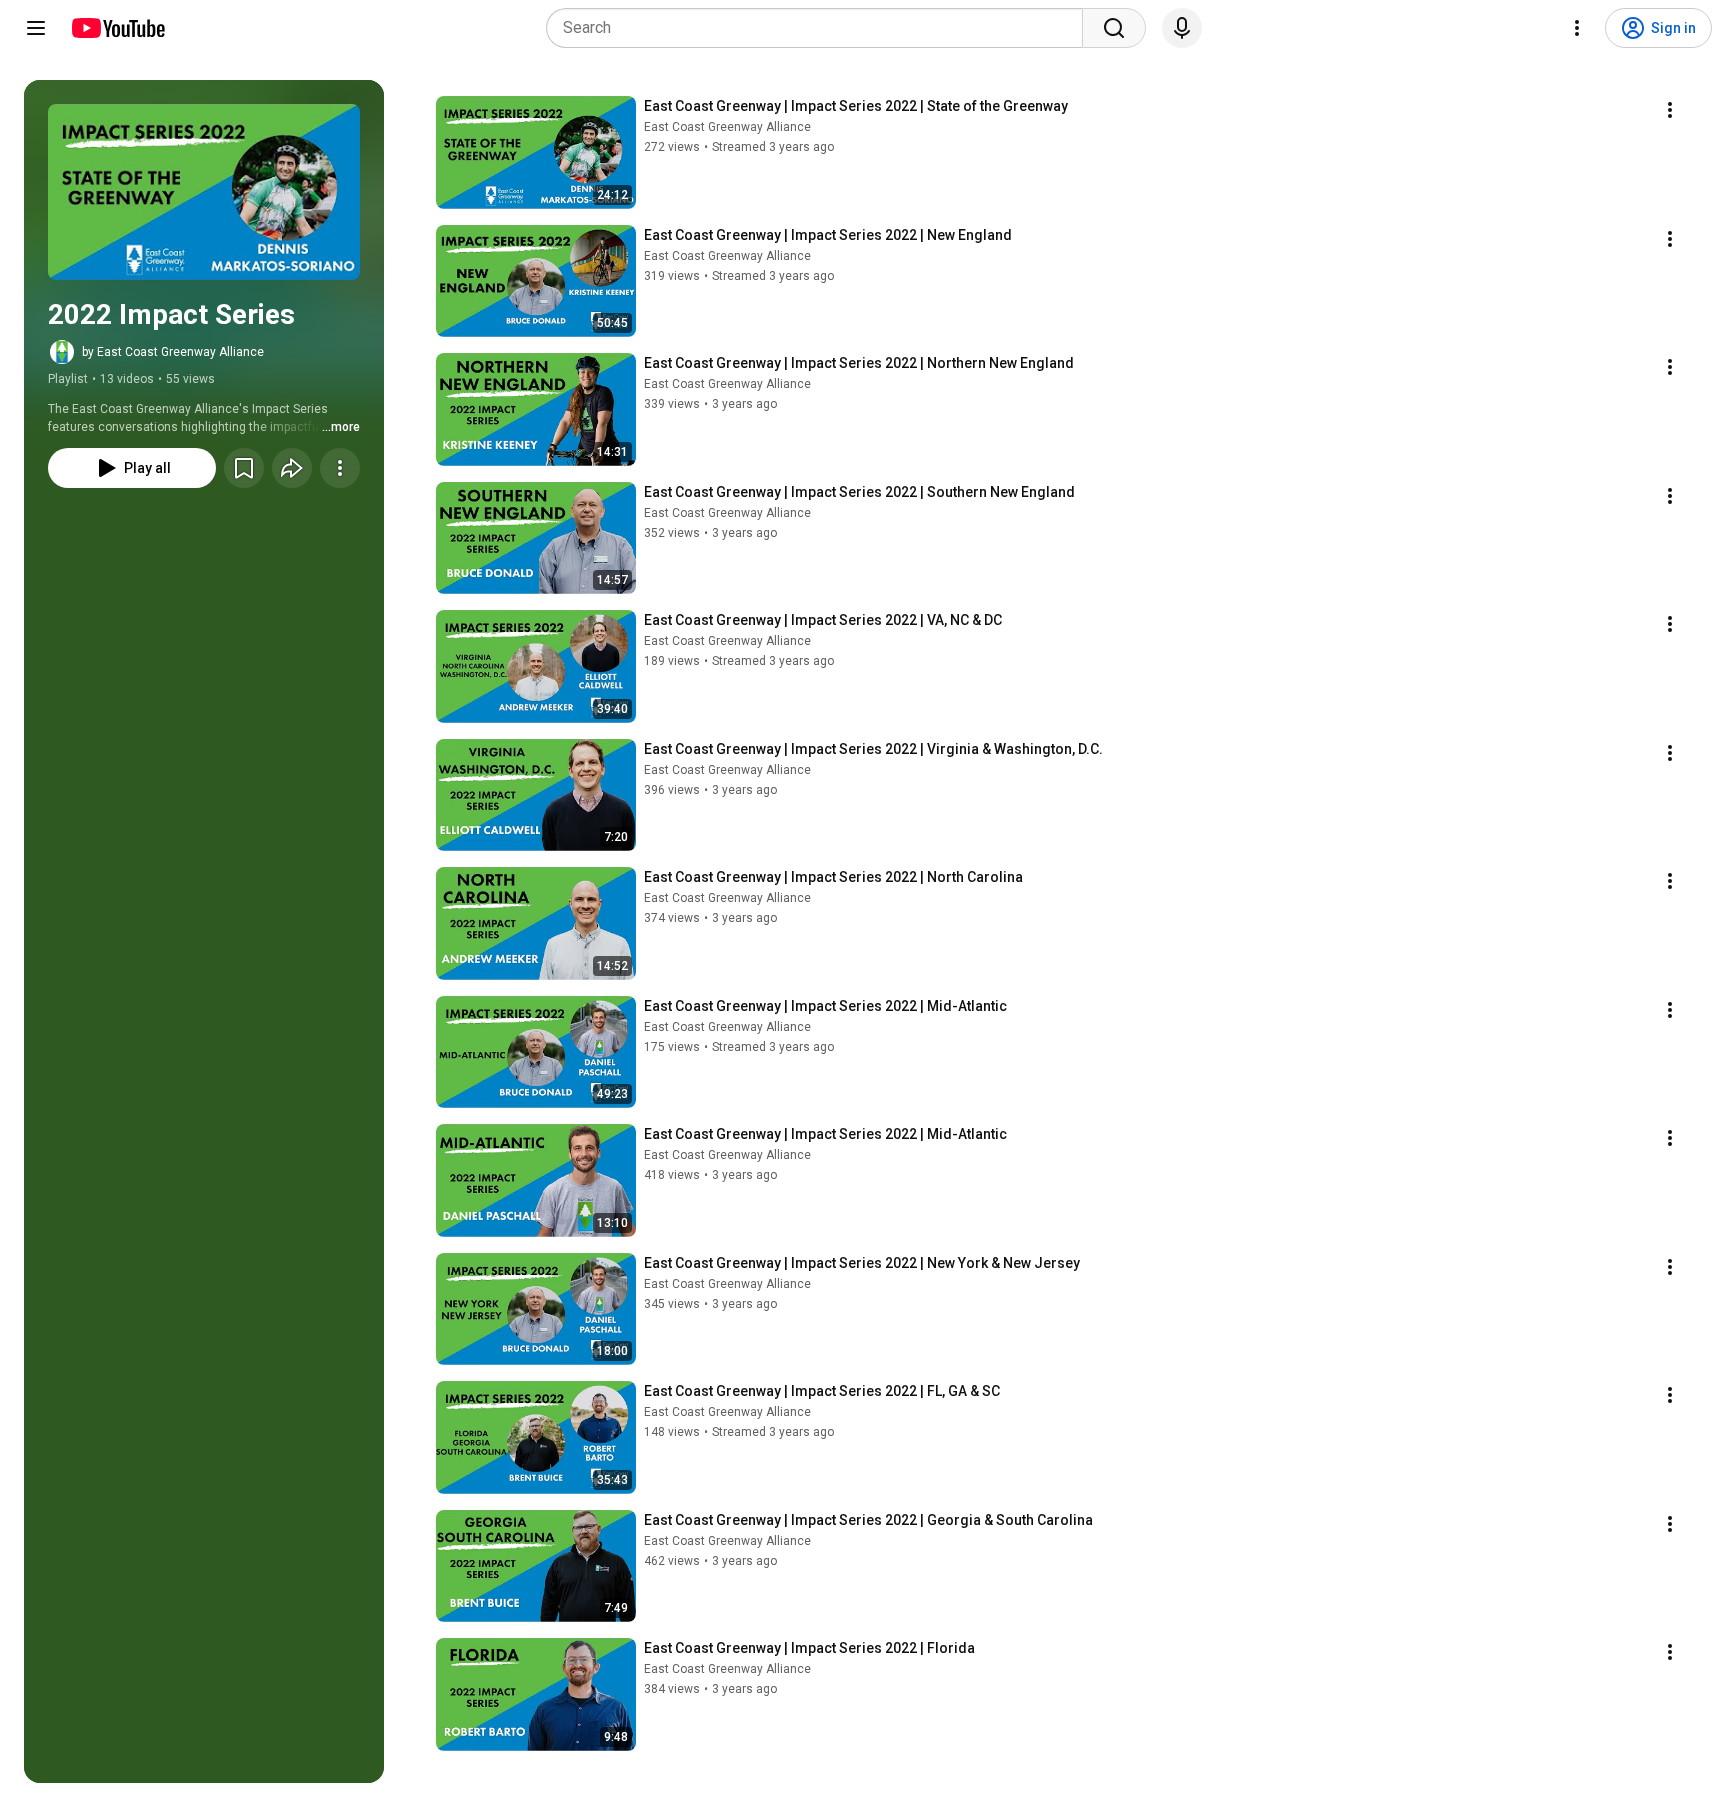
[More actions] (340, 468)
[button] (204, 192)
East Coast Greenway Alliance (727, 127)
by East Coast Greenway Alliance (173, 352)
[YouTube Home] (117, 28)
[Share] (292, 468)
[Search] (1114, 28)
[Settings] (1577, 28)
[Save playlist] (244, 468)
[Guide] (36, 28)
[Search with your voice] (1182, 28)
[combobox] (820, 28)
